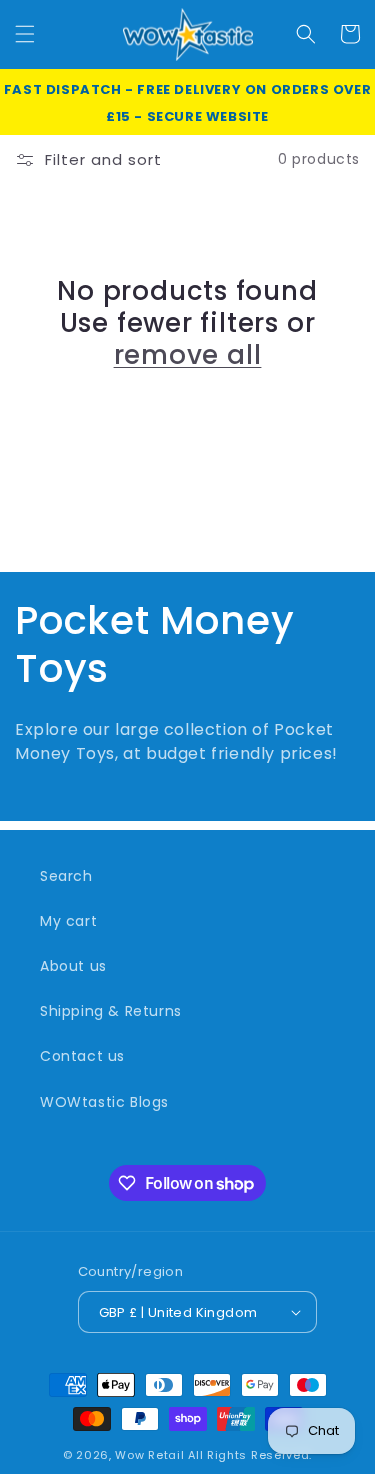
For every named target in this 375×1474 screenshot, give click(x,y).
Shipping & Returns (111, 1011)
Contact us (82, 1056)
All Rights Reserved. (250, 1455)
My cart (68, 921)
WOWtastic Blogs (104, 1102)
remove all (188, 355)
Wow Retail (149, 1455)
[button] (25, 34)
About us (73, 966)
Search (66, 876)
